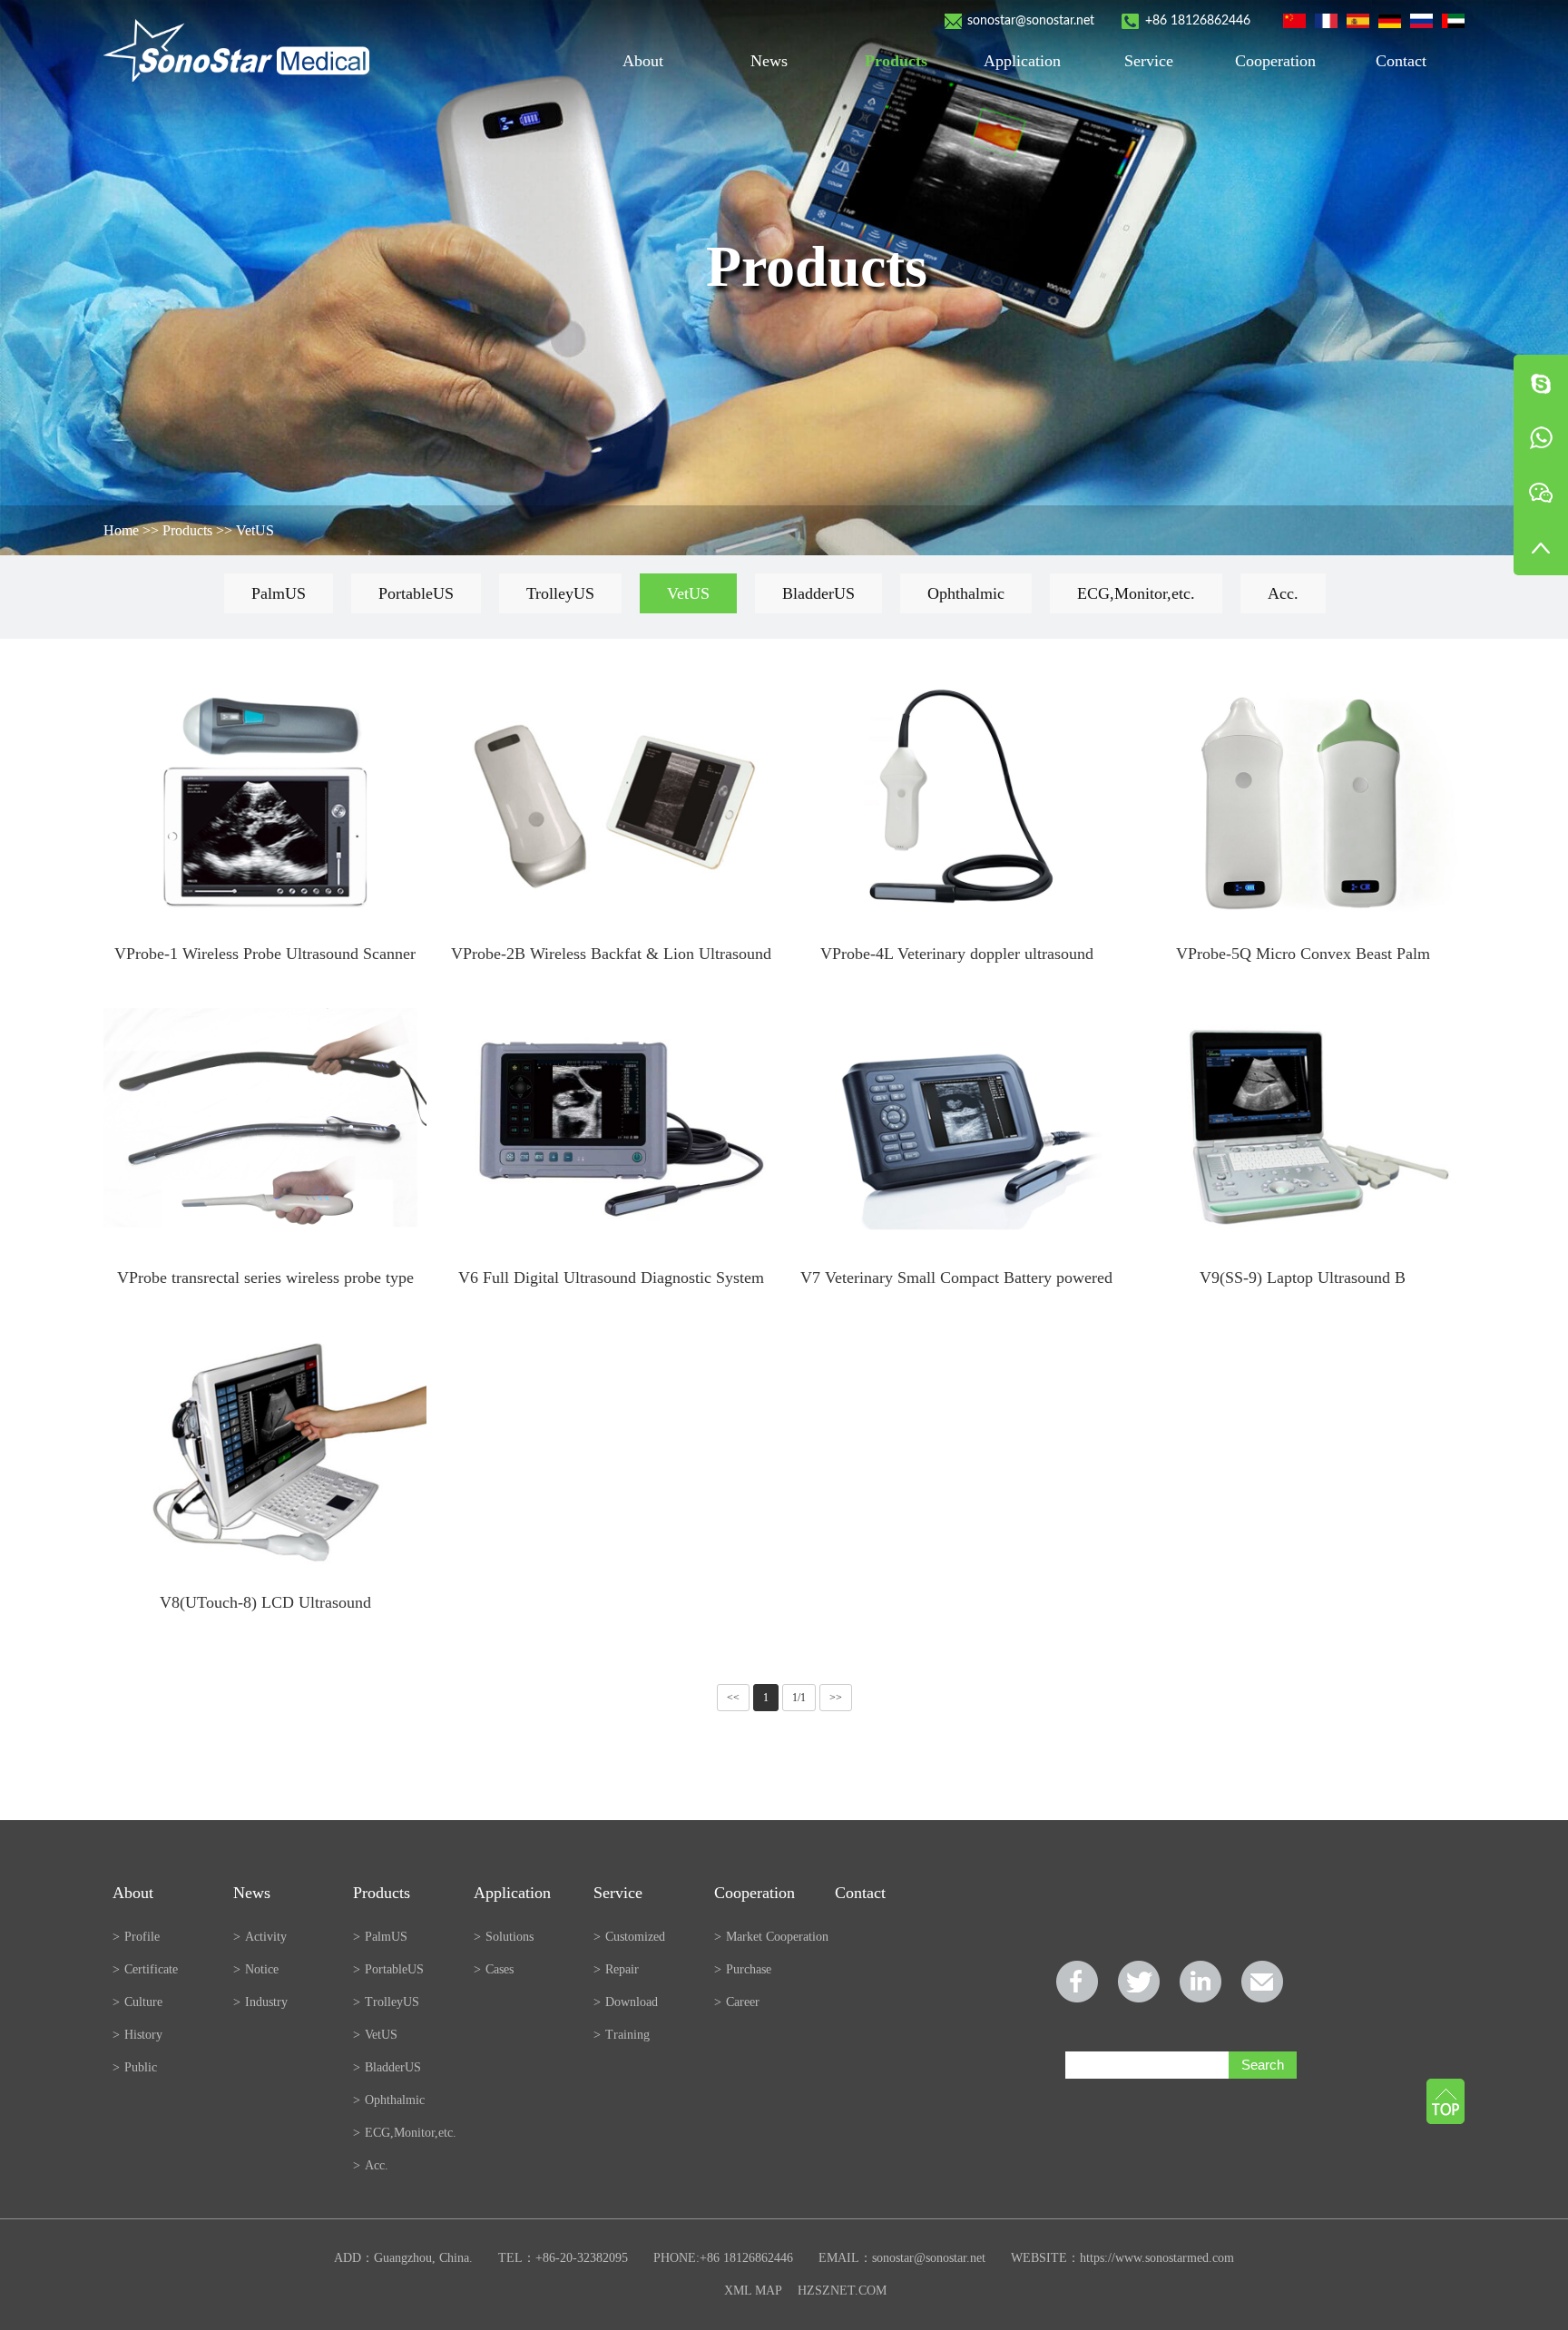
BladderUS (818, 593)
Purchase (743, 1969)
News (769, 61)
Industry (260, 2002)
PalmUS (279, 593)
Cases (494, 1969)
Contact (1401, 61)
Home (121, 530)
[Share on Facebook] (1077, 1982)
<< (733, 1698)
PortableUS (416, 593)
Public (135, 2067)
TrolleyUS (560, 593)
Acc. (1283, 593)
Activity (260, 1937)
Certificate (145, 1969)
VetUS (255, 530)
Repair (616, 1969)
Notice (256, 1969)
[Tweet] (1139, 1982)
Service (1149, 61)
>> (836, 1698)
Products (896, 61)
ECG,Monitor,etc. (1136, 593)
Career (737, 2002)
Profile (136, 1937)
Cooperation (1275, 61)
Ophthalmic (966, 593)
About (643, 61)
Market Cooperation (771, 1937)
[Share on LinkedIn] (1200, 1982)
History (137, 2035)
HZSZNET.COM (842, 2291)
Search (1263, 2065)
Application (1022, 61)
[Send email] (1262, 1982)
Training (622, 2035)
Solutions (504, 1937)
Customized (629, 1937)
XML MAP (753, 2291)
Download (626, 2002)
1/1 (799, 1698)
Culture (137, 2002)
